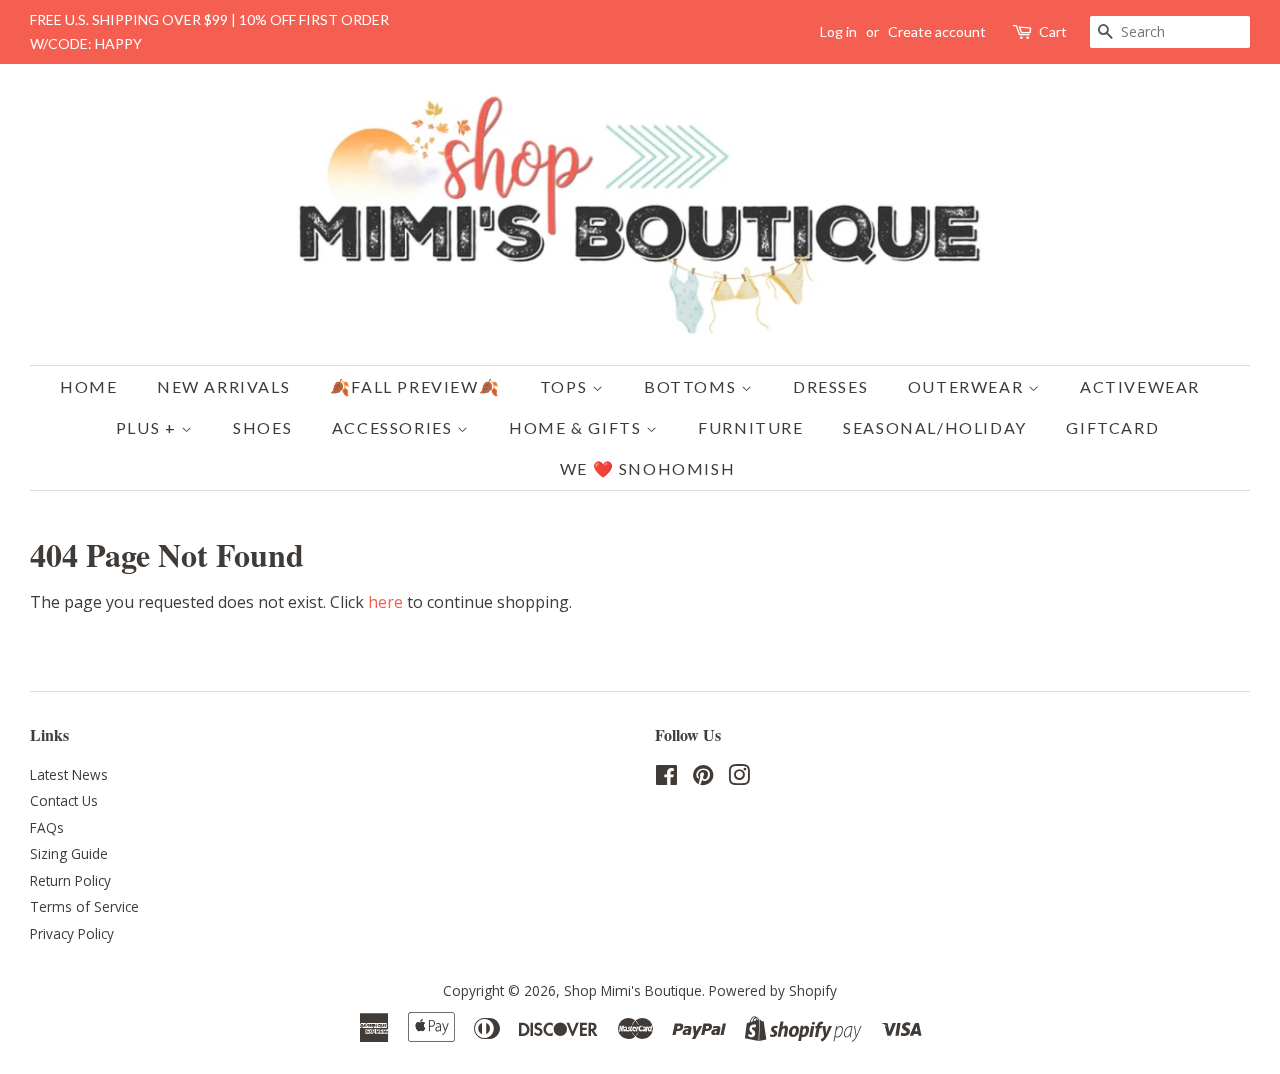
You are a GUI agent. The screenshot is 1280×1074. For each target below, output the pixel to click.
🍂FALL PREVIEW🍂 (415, 386)
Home (88, 386)
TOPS (566, 386)
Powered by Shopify (773, 990)
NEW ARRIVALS (223, 386)
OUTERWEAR (968, 386)
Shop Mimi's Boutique (633, 990)
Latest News (69, 774)
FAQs (47, 827)
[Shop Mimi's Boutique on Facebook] (666, 778)
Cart (1053, 31)
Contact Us (64, 800)
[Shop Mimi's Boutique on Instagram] (739, 778)
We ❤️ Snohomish (647, 468)
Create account (937, 31)
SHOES (262, 427)
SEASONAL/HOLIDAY (935, 427)
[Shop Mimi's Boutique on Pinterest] (703, 778)
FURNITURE (750, 427)
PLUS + (148, 427)
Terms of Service (84, 906)
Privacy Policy (72, 933)
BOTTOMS (692, 386)
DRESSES (830, 386)
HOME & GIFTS (577, 427)
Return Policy (70, 880)
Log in (838, 31)
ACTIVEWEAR (1140, 386)
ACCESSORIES (394, 427)
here (385, 602)
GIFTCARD (1112, 427)
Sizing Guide (69, 853)
